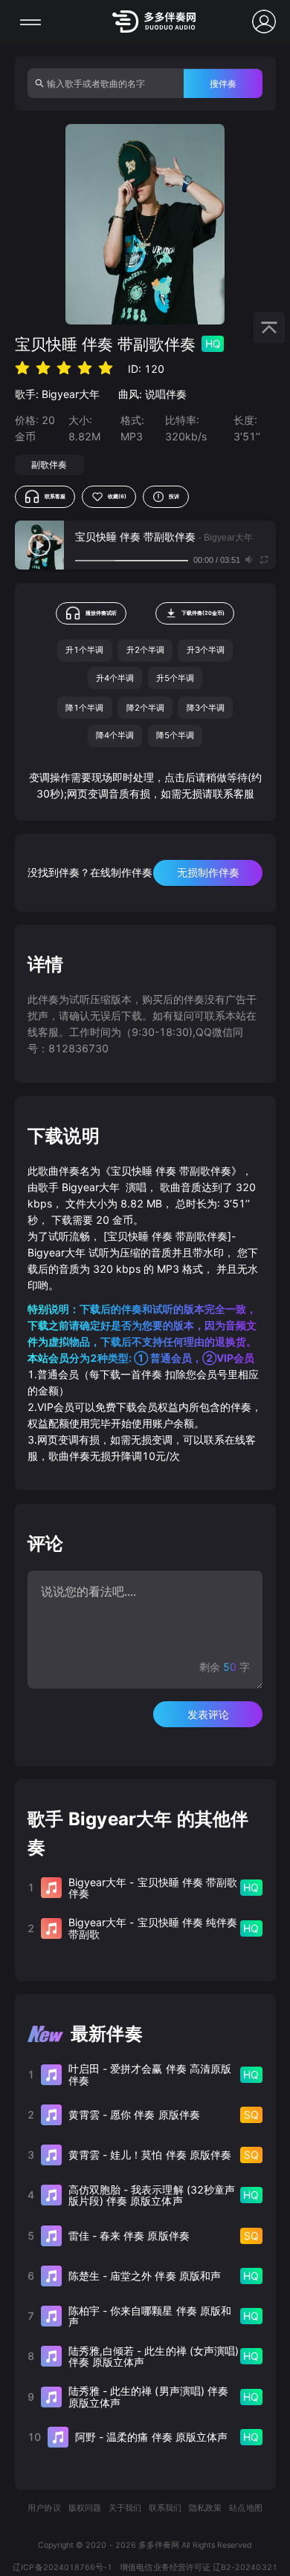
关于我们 (125, 2508)
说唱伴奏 (166, 394)
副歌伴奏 (49, 464)
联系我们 (165, 2508)
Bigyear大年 (71, 394)
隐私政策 (205, 2508)
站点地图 (245, 2508)
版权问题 (85, 2508)
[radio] (22, 368)
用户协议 (44, 2508)
